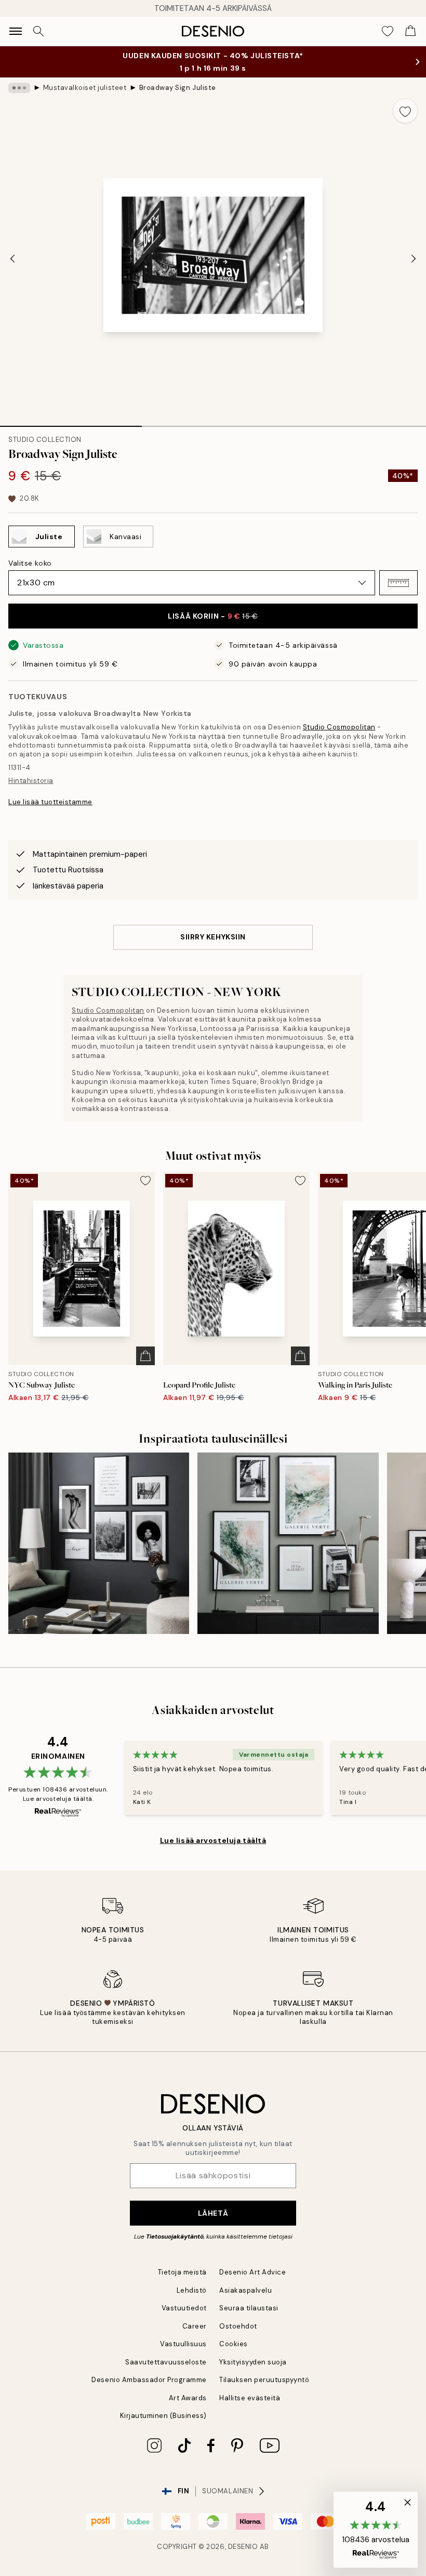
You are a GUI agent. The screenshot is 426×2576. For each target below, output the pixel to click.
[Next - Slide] (414, 258)
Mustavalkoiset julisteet (85, 88)
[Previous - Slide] (12, 258)
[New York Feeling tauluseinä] (99, 1543)
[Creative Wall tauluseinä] (288, 1543)
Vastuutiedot (184, 2308)
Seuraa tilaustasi (249, 2308)
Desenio (243, 2547)
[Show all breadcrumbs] (19, 88)
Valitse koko (30, 563)
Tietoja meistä (182, 2272)
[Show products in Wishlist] (388, 31)
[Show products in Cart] (410, 31)
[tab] (71, 423)
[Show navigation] (16, 31)
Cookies (234, 2344)
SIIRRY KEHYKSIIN (213, 937)
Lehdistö (192, 2290)
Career (195, 2326)
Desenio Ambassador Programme (149, 2380)
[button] (398, 583)
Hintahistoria (31, 781)
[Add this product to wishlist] (405, 111)
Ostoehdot (238, 2326)
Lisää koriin (213, 616)
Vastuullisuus (183, 2344)
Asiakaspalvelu (245, 2290)
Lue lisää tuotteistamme (50, 802)
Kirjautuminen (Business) (163, 2416)
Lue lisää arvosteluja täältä (213, 1840)
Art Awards (188, 2398)
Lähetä (213, 2213)
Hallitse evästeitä (250, 2398)
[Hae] (38, 31)
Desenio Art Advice (252, 2272)
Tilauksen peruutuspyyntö (264, 2380)
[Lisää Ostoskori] (145, 1356)
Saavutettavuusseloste (166, 2362)
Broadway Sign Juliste (178, 88)
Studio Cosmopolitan (339, 727)
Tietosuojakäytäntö (175, 2237)
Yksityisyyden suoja (253, 2362)
